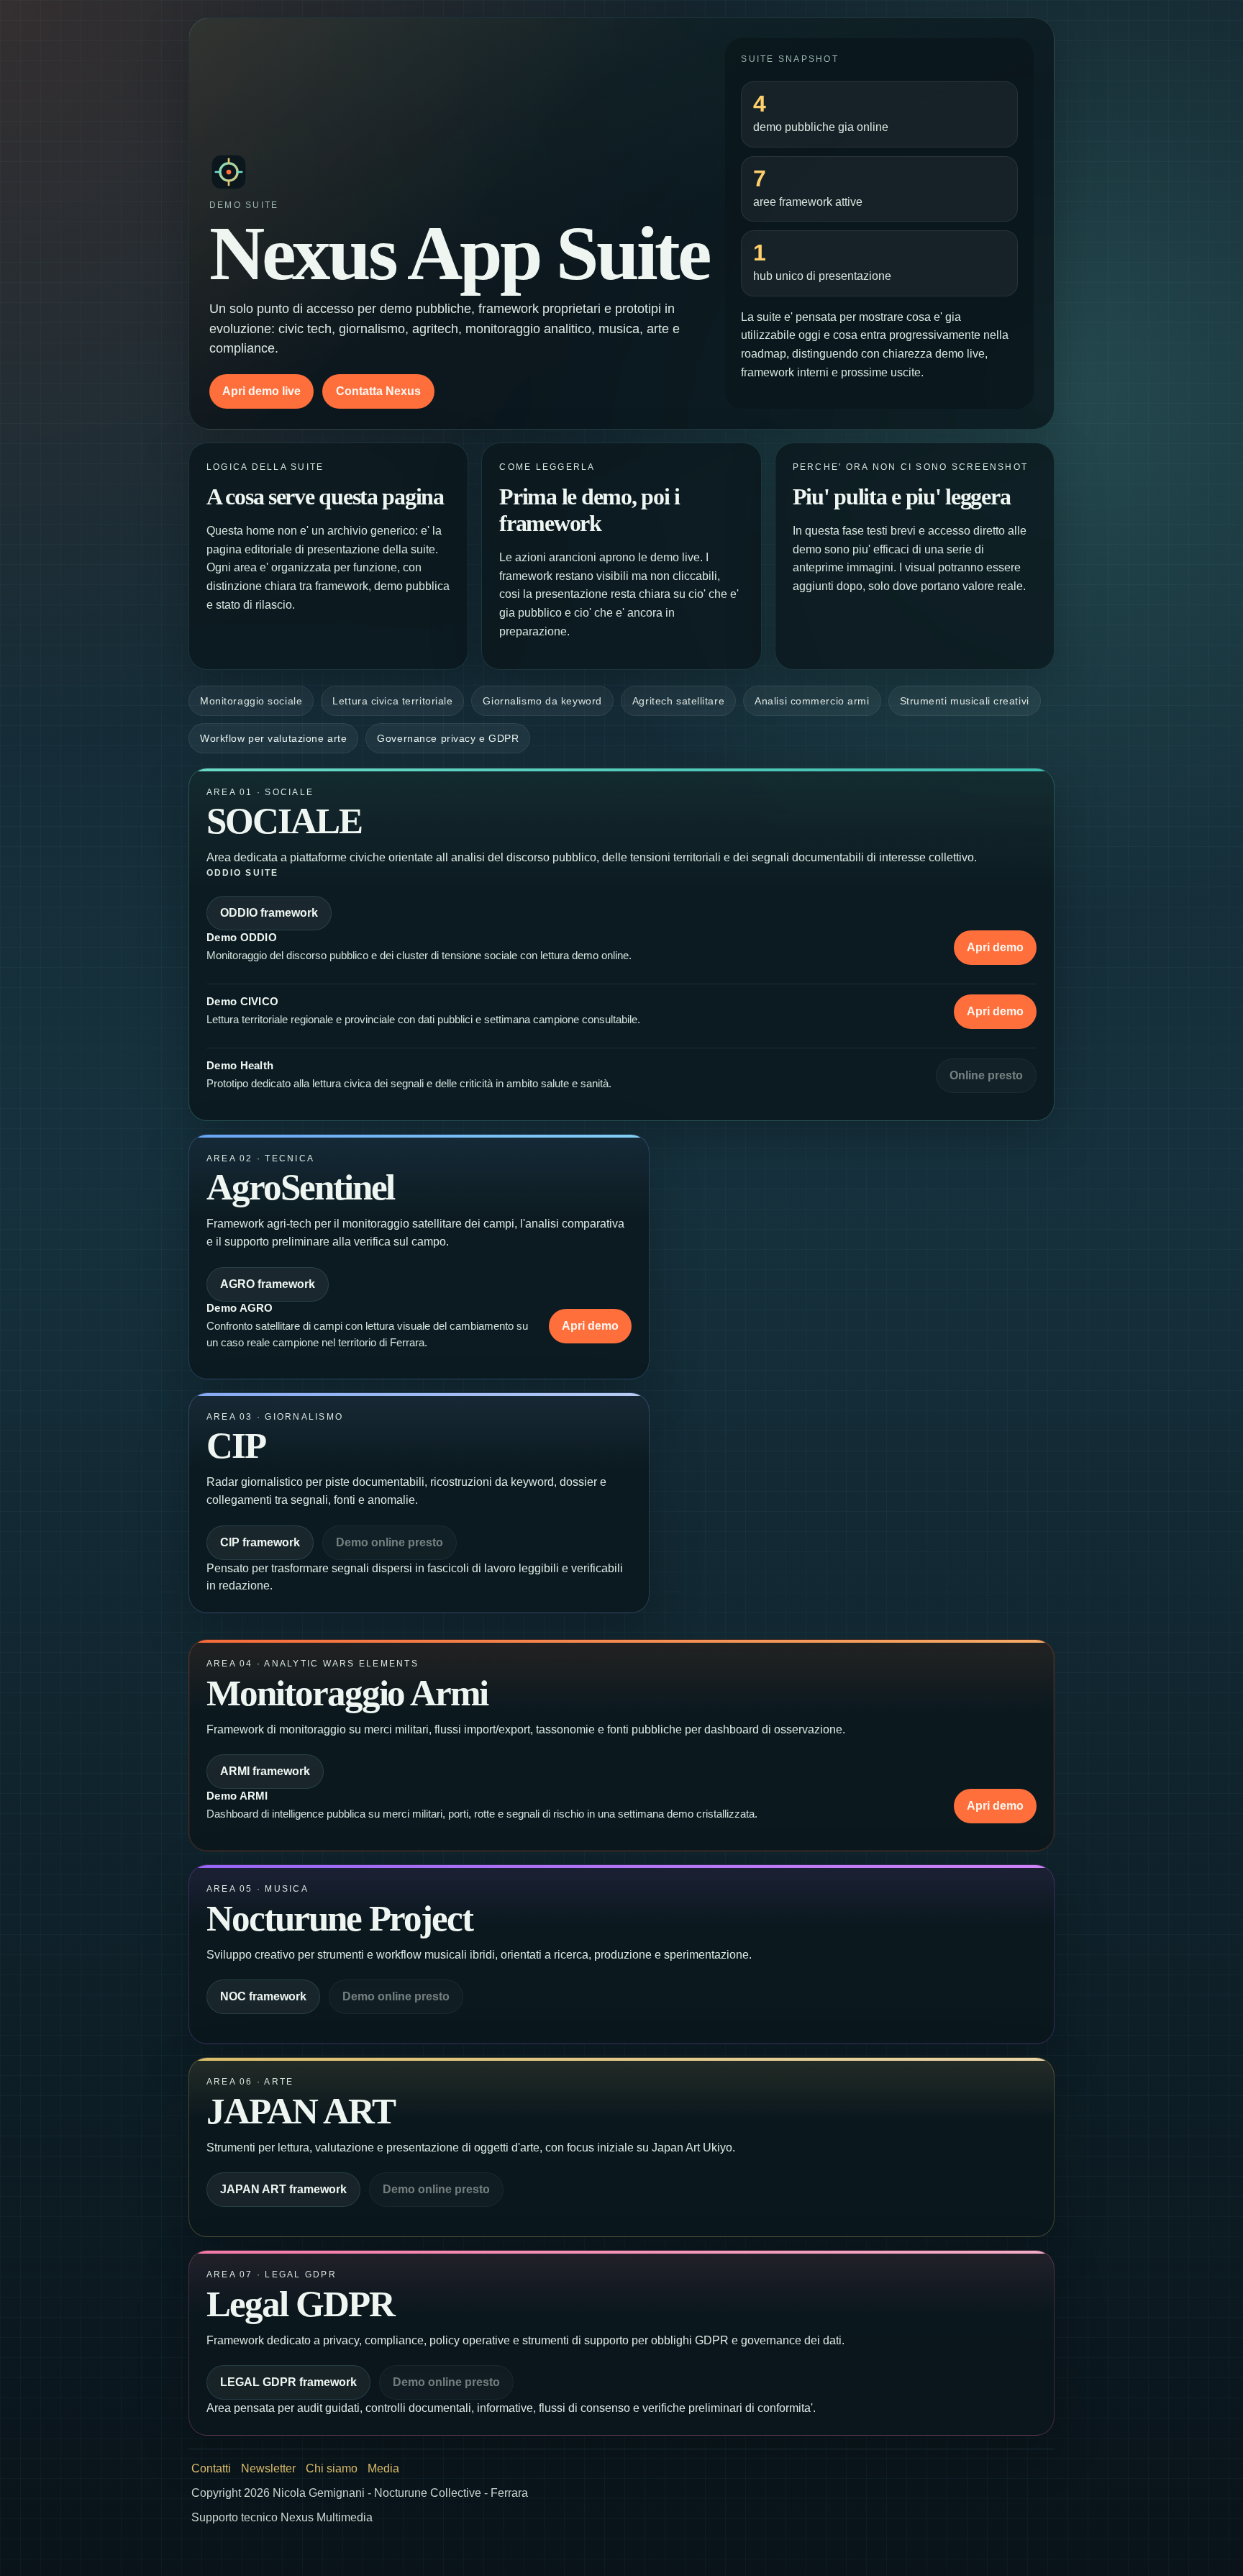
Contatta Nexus (378, 391)
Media (383, 2468)
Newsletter (268, 2468)
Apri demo (995, 947)
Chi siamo (332, 2468)
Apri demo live (261, 391)
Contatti (211, 2468)
